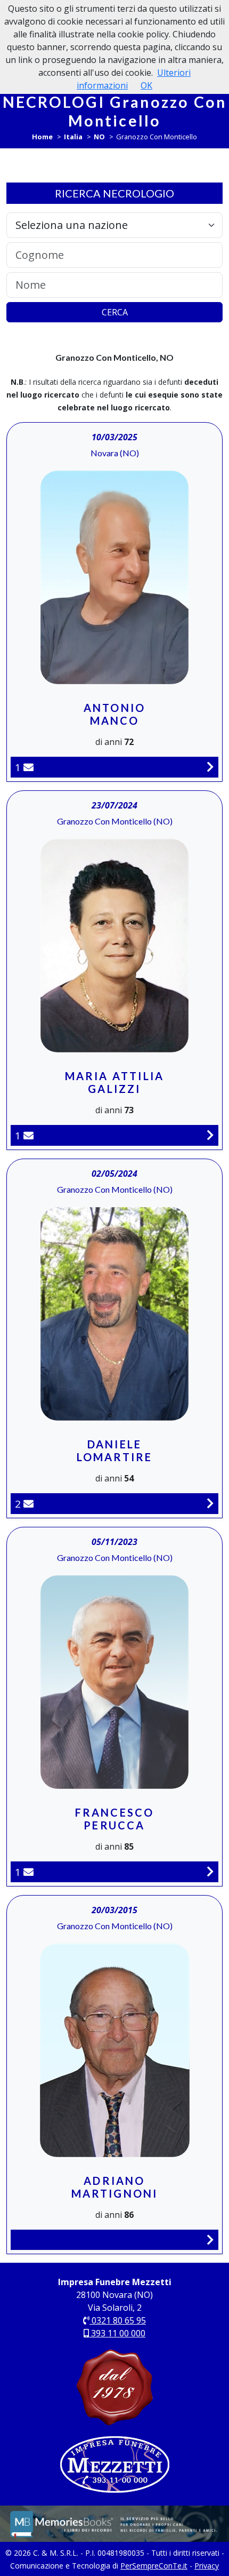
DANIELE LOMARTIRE (115, 1451)
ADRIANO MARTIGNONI (115, 2187)
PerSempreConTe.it (154, 2566)
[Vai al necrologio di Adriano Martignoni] (210, 2240)
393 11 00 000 (117, 2333)
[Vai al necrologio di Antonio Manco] (210, 767)
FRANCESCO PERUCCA (115, 1819)
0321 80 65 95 (118, 2320)
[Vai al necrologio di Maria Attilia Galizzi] (210, 1135)
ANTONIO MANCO (114, 714)
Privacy (207, 2566)
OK (146, 85)
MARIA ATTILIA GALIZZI (115, 1082)
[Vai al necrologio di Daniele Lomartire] (210, 1503)
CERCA (115, 312)
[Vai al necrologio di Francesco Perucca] (210, 1871)
